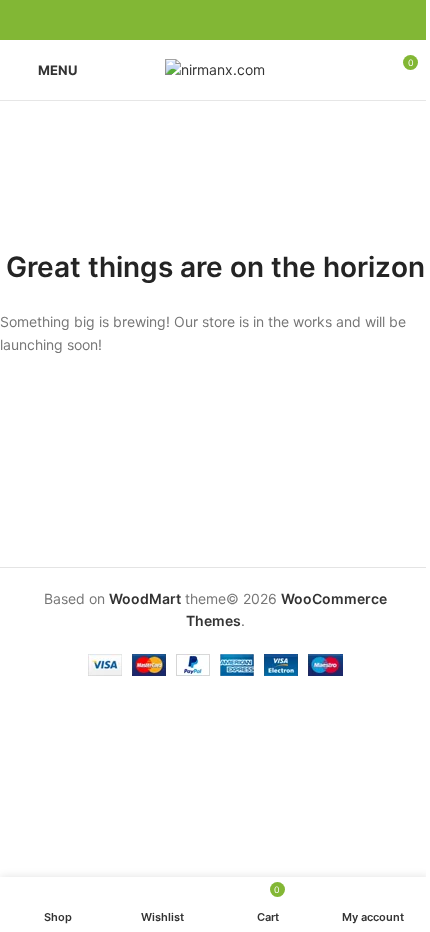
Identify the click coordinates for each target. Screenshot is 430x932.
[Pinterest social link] (215, 20)
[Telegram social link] (263, 20)
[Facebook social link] (167, 20)
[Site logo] (215, 68)
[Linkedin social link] (239, 20)
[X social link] (191, 20)
